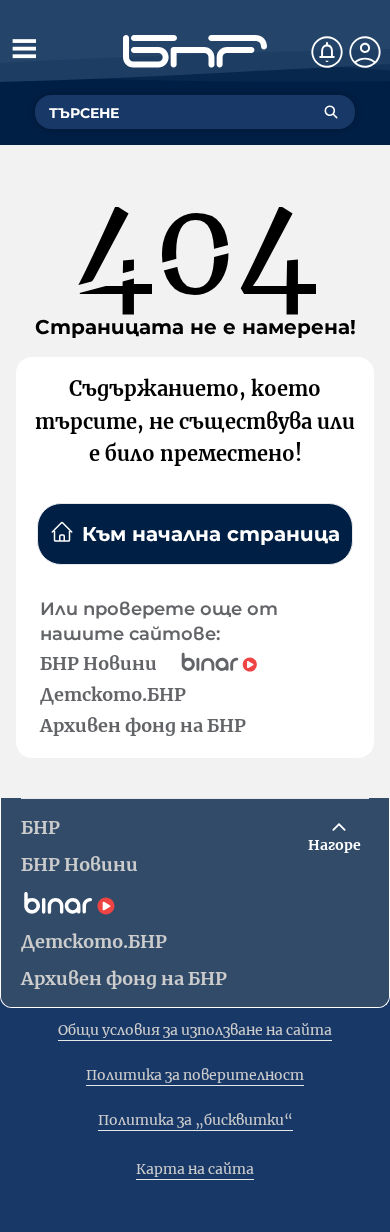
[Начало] (195, 51)
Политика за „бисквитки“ (195, 1120)
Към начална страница (211, 534)
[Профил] (365, 52)
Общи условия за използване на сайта (195, 1030)
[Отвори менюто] (24, 48)
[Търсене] (331, 112)
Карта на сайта (195, 1169)
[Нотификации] (327, 52)
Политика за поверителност (195, 1075)
